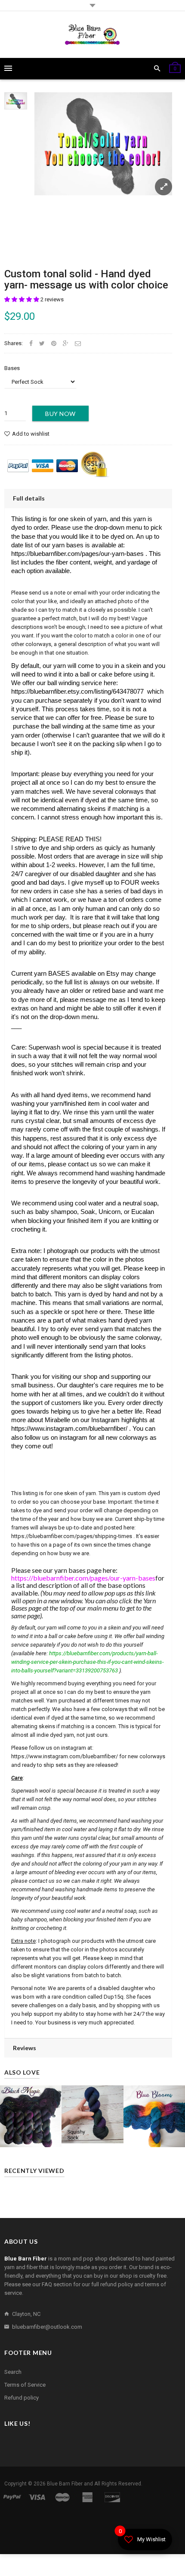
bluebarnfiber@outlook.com (47, 2327)
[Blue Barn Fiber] (92, 35)
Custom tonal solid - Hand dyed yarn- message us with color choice (86, 279)
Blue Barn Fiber (65, 2484)
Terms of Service (25, 2385)
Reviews (25, 2048)
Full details (29, 498)
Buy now (60, 414)
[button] (22, 299)
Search (13, 2372)
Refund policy (22, 2398)
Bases (12, 368)
